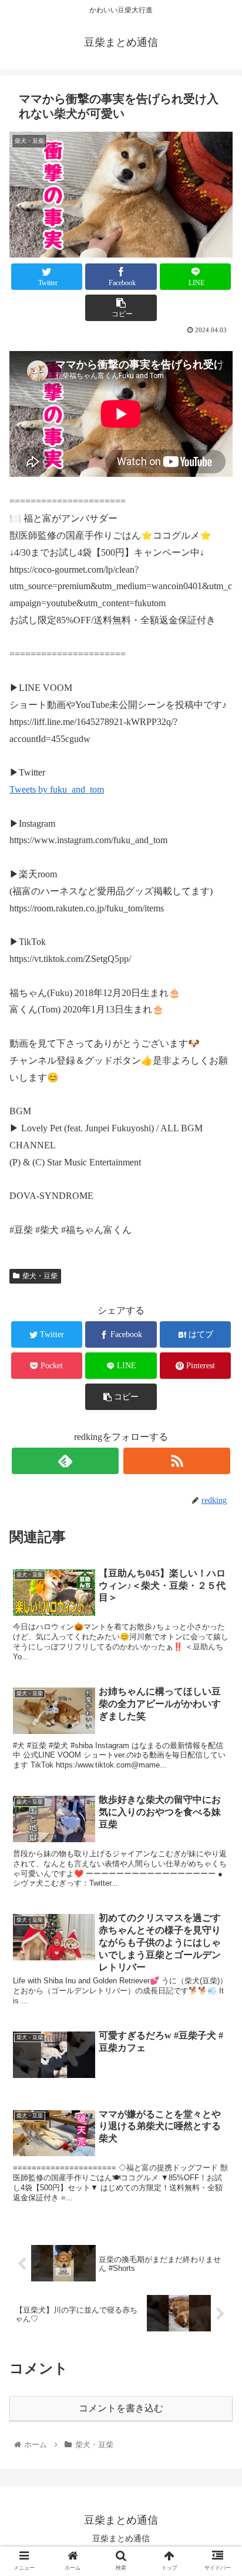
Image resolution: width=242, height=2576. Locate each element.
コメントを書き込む (121, 2408)
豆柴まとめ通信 (121, 2538)
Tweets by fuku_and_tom (57, 789)
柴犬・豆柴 (40, 1276)
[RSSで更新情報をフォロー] (177, 1461)
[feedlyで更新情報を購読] (65, 1461)
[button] (218, 1577)
